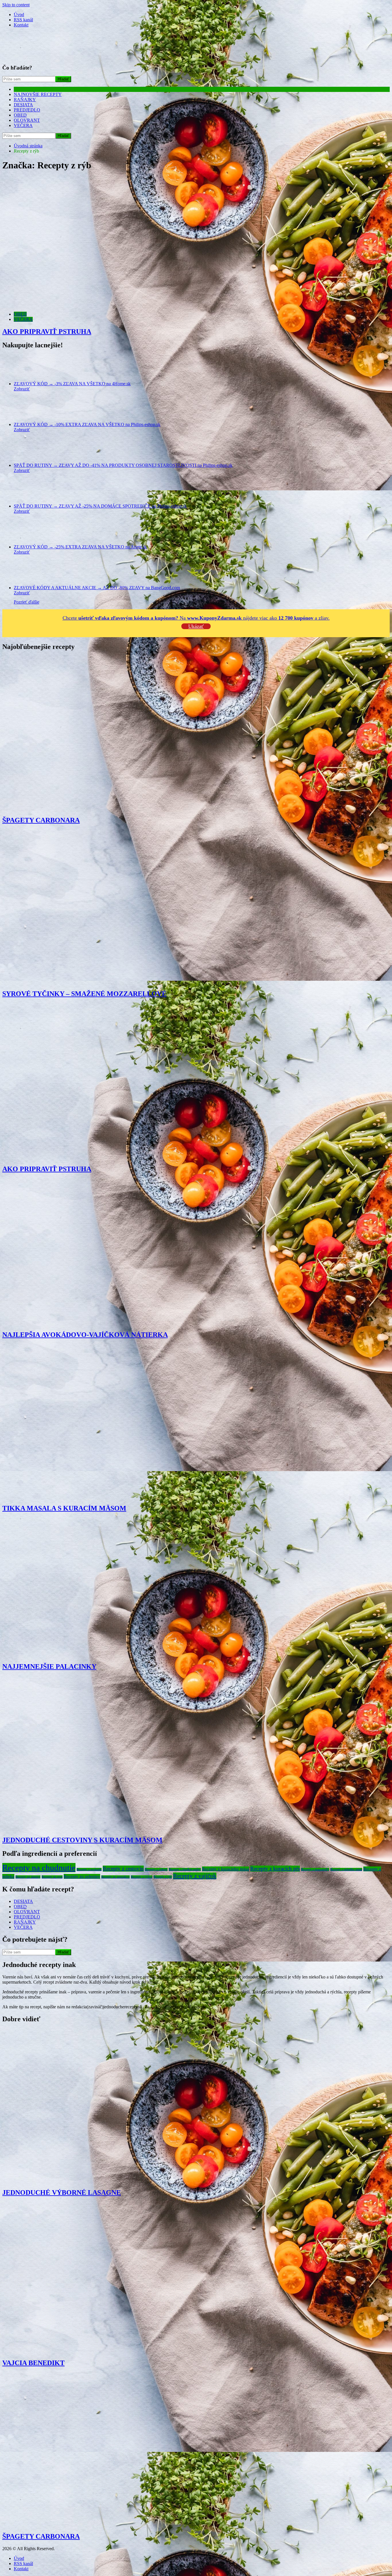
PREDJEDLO (27, 110)
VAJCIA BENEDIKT (33, 2363)
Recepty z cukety (156, 1869)
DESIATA (23, 105)
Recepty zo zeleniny (82, 1876)
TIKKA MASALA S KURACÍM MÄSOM (64, 1508)
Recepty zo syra (52, 1877)
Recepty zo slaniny (28, 1877)
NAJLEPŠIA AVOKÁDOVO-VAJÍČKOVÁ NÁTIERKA (85, 1335)
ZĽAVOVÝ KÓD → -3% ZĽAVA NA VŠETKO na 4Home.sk (72, 384)
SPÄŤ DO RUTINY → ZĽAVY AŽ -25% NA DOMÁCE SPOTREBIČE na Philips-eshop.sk (100, 506)
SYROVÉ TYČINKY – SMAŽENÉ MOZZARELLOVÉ (84, 994)
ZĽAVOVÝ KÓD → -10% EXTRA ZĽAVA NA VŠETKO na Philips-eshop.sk (87, 424)
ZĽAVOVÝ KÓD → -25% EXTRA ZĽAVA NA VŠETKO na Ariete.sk (80, 547)
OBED (20, 115)
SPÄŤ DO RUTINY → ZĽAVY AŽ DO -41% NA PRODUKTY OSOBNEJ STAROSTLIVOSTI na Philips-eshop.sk (123, 465)
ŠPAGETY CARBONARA (41, 820)
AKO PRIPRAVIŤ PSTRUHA (47, 332)
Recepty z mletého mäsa (346, 1869)
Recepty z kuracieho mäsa (226, 1869)
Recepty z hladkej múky (185, 1869)
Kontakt (21, 25)
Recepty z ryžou (142, 1877)
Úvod (19, 15)
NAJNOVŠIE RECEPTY (38, 94)
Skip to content (16, 5)
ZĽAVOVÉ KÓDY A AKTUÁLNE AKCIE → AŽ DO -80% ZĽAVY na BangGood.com (97, 588)
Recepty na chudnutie (39, 1868)
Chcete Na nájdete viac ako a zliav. (196, 618)
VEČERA (23, 125)
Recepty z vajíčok (195, 1876)
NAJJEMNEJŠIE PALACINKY (49, 1666)
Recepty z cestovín (123, 1869)
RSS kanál (23, 20)
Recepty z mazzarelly (315, 1869)
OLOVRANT (27, 120)
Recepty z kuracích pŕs (275, 1869)
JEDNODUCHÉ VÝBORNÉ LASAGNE (62, 2192)
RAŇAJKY (25, 100)
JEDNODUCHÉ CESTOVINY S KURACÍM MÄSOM (82, 1840)
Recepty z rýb (163, 1877)
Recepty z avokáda (89, 1869)
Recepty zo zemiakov (116, 1877)
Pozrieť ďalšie (27, 602)
